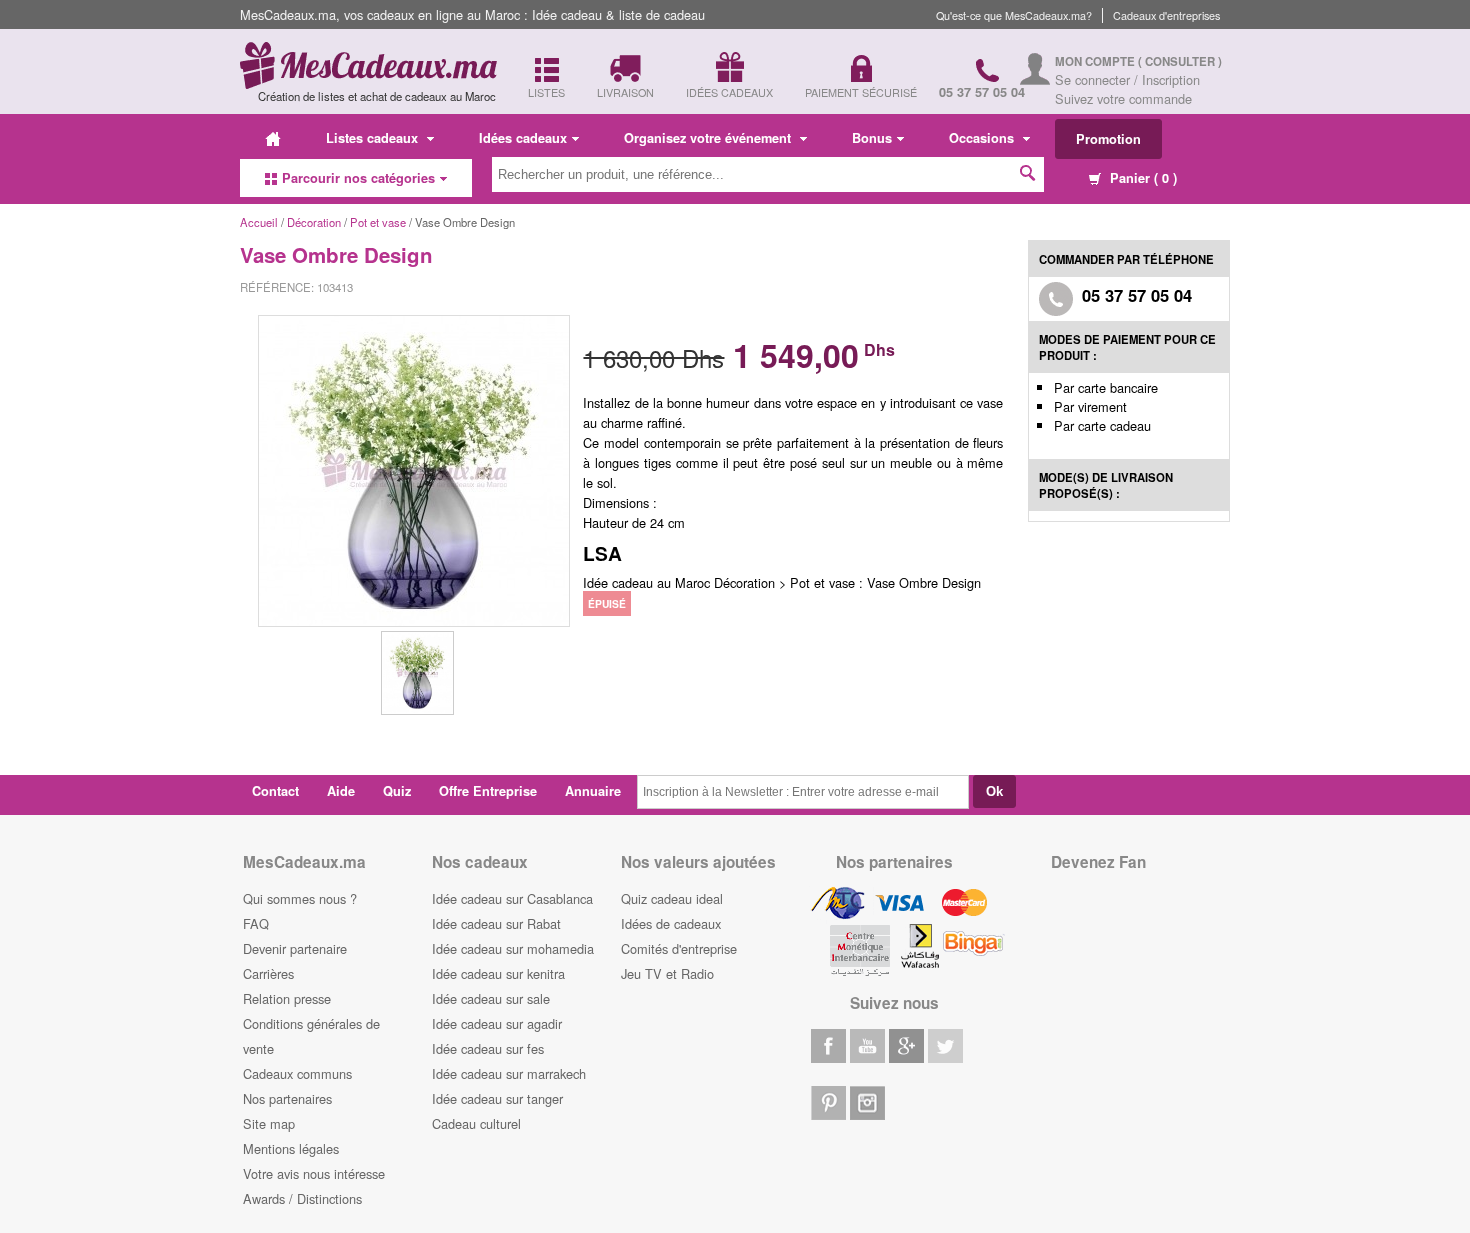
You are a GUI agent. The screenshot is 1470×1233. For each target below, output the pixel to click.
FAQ (256, 923)
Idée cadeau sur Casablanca (512, 898)
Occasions (983, 138)
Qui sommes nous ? (300, 898)
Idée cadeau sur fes (488, 1048)
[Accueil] (273, 138)
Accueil (259, 222)
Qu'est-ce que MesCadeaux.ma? (1014, 15)
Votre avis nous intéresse (314, 1173)
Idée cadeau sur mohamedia (513, 948)
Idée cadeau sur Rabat (496, 923)
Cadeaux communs (297, 1073)
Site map (269, 1123)
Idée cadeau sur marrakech (509, 1073)
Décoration (315, 222)
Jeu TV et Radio (667, 973)
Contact (275, 791)
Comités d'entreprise (679, 948)
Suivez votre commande (1123, 98)
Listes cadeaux (374, 138)
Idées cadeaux (523, 138)
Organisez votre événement (709, 138)
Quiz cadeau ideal (672, 898)
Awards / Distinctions (302, 1198)
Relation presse (287, 998)
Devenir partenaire (295, 948)
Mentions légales (291, 1148)
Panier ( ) (1141, 178)
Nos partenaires (287, 1098)
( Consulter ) (1180, 61)
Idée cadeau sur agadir (497, 1023)
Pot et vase (378, 222)
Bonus (872, 138)
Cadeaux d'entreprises (1166, 15)
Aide (341, 791)
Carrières (268, 973)
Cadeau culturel (476, 1123)
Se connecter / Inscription (1127, 79)
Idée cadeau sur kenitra (498, 973)
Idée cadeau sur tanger (497, 1098)
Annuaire (593, 791)
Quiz (397, 791)
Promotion (1108, 139)
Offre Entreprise (488, 791)
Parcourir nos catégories (358, 178)
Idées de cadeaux (671, 923)
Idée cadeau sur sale (491, 998)
